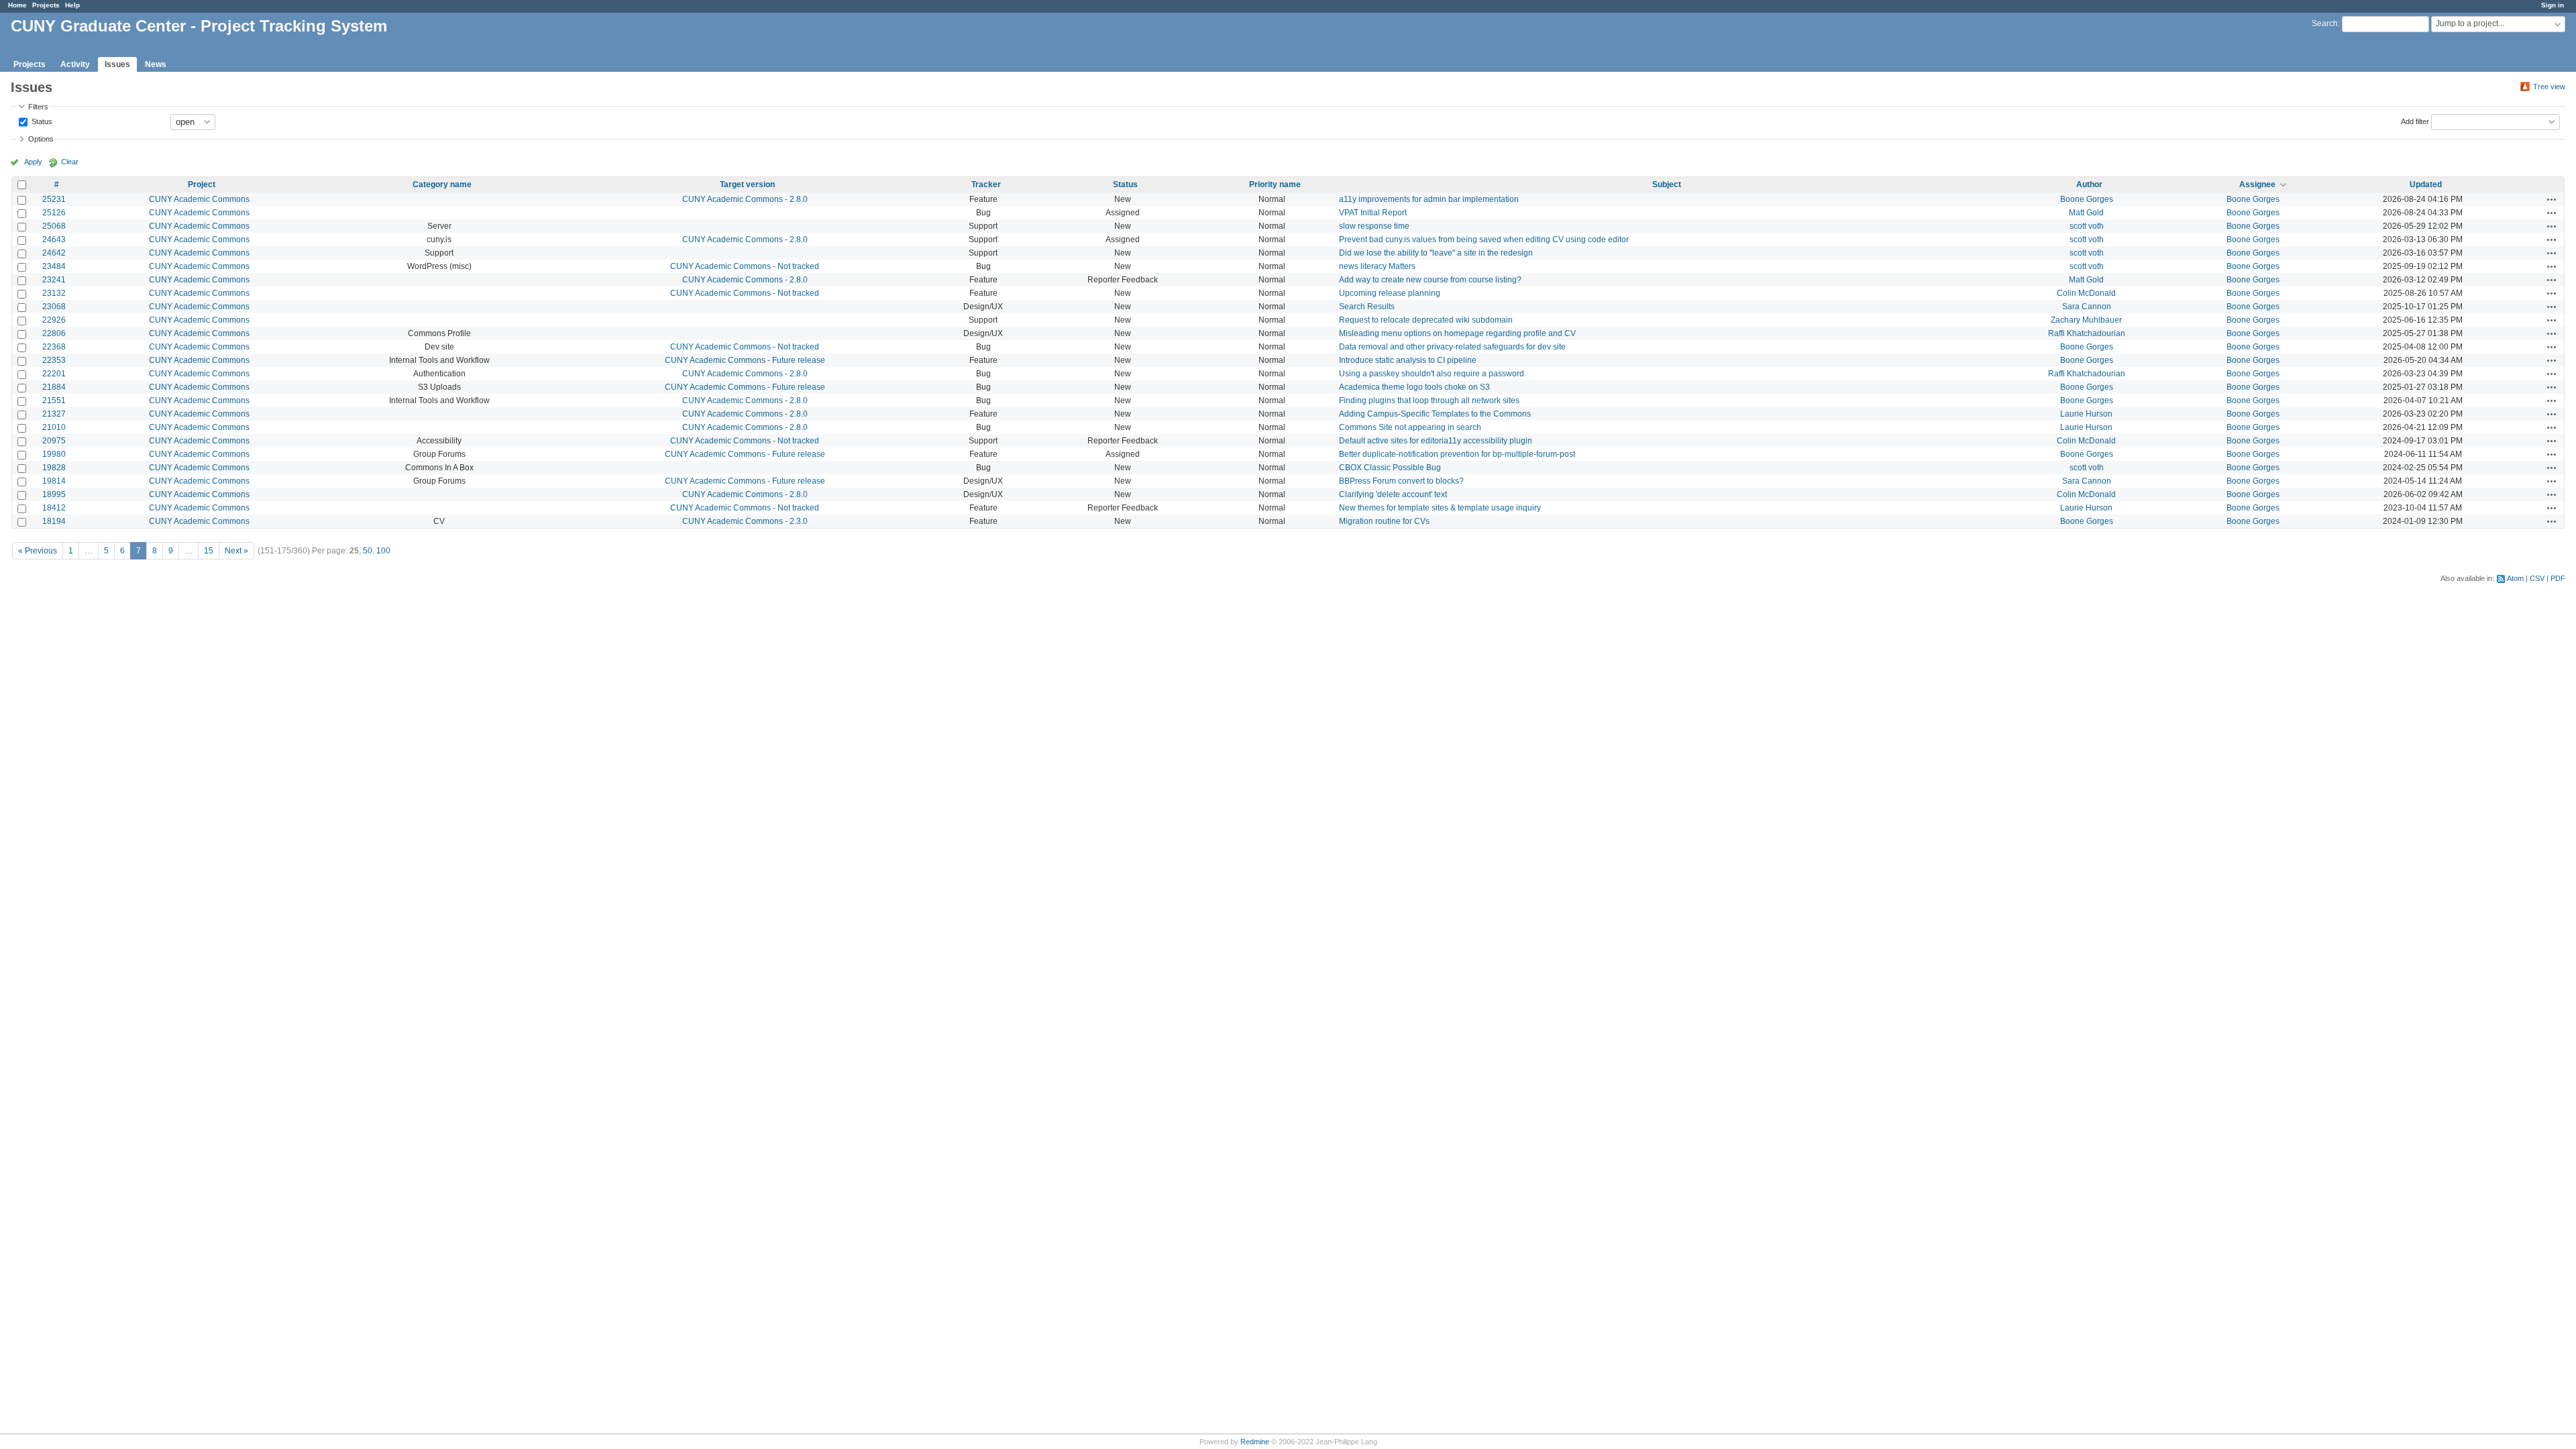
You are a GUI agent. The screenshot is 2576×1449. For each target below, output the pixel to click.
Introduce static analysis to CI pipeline (1408, 360)
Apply (33, 162)
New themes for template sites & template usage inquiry (1440, 508)
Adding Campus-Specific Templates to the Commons (1435, 414)
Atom (2515, 578)
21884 (54, 387)
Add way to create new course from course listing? (1430, 280)
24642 (54, 253)
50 (368, 551)
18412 (54, 508)
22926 (54, 320)
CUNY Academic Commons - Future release (745, 360)
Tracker (986, 184)
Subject (1667, 184)
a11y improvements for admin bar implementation (1429, 199)
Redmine (1255, 1442)
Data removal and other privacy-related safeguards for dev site (1452, 347)
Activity (75, 64)
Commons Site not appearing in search (1410, 427)
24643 (54, 239)
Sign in (2553, 5)
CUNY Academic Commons (199, 199)
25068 (54, 226)
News (156, 64)
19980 (54, 454)
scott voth (2087, 226)
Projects (46, 5)
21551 (54, 400)
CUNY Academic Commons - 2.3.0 (745, 521)
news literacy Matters (1377, 266)
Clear (70, 162)
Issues (117, 64)
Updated (2426, 184)
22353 (54, 360)
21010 (54, 427)
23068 (54, 307)
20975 (54, 441)
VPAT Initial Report (1373, 213)
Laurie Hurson (2086, 414)
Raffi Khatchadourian (2087, 333)
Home (17, 5)
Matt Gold (2086, 213)
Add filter (2415, 121)
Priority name (1275, 184)
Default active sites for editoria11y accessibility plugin (1436, 441)
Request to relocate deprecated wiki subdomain (1426, 320)
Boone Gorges (2087, 199)
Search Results (1367, 307)
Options (41, 139)
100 (383, 551)
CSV (2537, 578)
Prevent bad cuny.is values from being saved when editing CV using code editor (1484, 239)
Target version (747, 184)
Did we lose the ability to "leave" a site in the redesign (1436, 253)
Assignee (2257, 184)
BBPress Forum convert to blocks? (1401, 481)
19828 (54, 468)
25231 (54, 199)
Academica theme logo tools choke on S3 (1414, 387)
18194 (54, 521)
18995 (54, 494)
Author (2089, 184)
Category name (442, 184)
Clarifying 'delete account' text (1393, 494)
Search (2325, 23)
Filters (38, 107)
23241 (54, 280)
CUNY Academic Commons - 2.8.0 (745, 199)
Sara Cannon (2087, 307)
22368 (54, 347)
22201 (54, 374)
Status (41, 121)
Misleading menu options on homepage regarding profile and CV (1457, 333)
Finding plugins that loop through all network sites (1429, 400)
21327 (54, 414)
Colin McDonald (2086, 293)
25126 (54, 213)
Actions (2552, 199)
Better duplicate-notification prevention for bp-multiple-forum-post (1457, 454)
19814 (54, 481)
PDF (2558, 578)
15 (209, 551)
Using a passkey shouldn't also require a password (1432, 374)
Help (72, 5)
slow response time (1374, 226)
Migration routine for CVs (1384, 521)
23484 (54, 266)
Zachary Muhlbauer (2086, 320)
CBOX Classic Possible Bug (1390, 468)
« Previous (38, 551)
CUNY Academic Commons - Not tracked (745, 266)
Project (202, 184)
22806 (54, 333)
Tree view (2549, 87)
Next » (236, 551)
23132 (54, 293)
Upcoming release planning (1390, 293)
